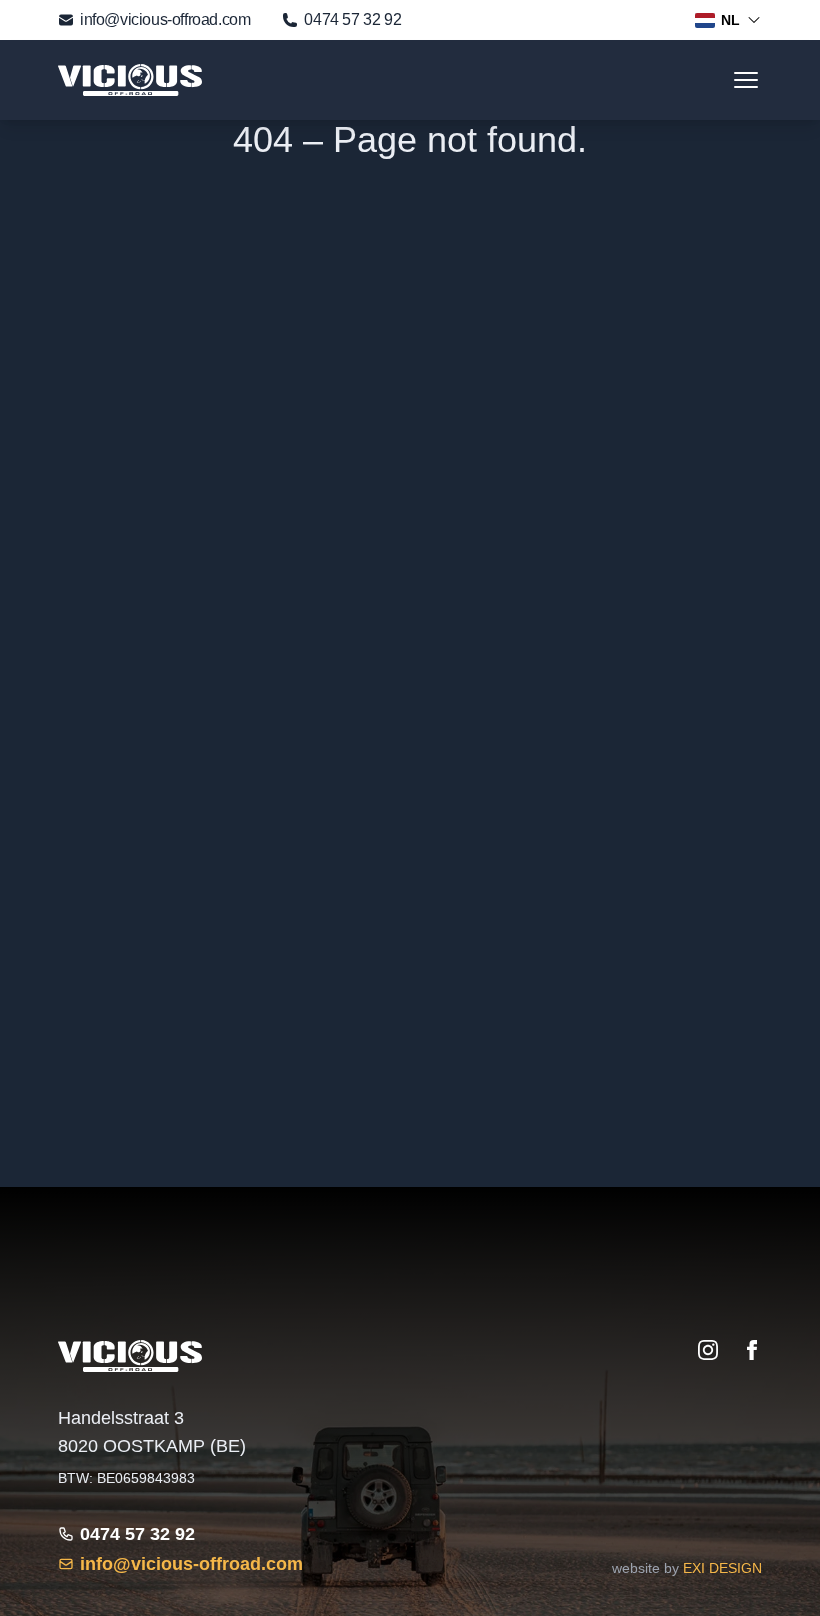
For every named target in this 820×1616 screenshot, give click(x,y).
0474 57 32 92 (352, 19)
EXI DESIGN (722, 1568)
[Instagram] (708, 1350)
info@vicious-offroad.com (165, 19)
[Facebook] (752, 1350)
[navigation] (746, 80)
